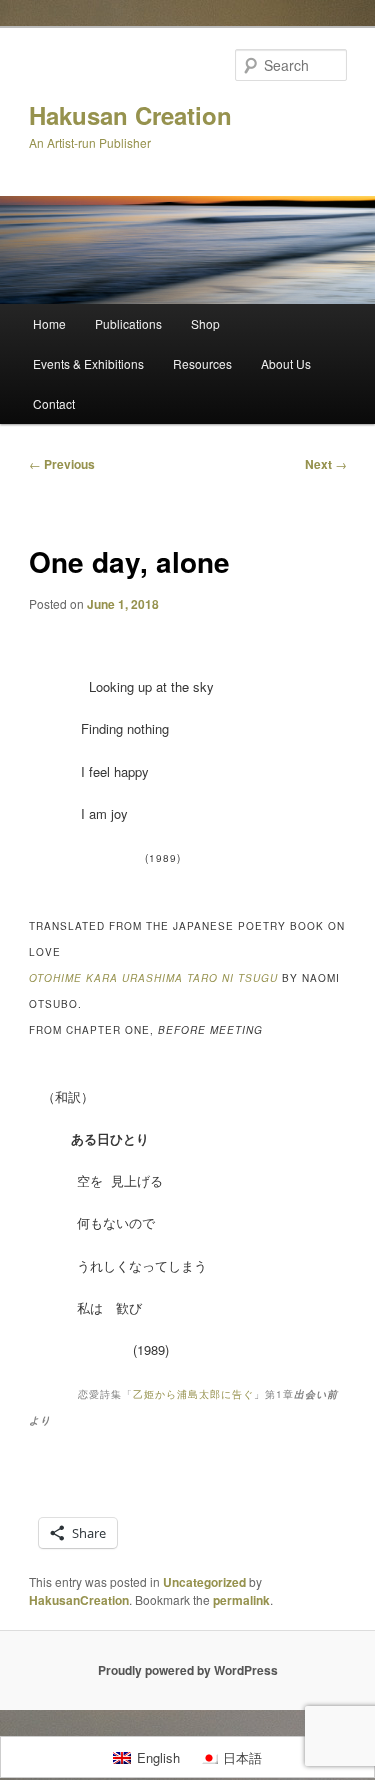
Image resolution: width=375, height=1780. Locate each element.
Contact (54, 403)
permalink (241, 1600)
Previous (62, 464)
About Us (286, 363)
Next (326, 464)
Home (49, 323)
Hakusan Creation (130, 115)
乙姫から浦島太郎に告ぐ (193, 1394)
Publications (128, 323)
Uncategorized (204, 1582)
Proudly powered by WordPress (188, 1670)
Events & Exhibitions (88, 363)
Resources (202, 363)
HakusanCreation (79, 1600)
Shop (205, 323)
